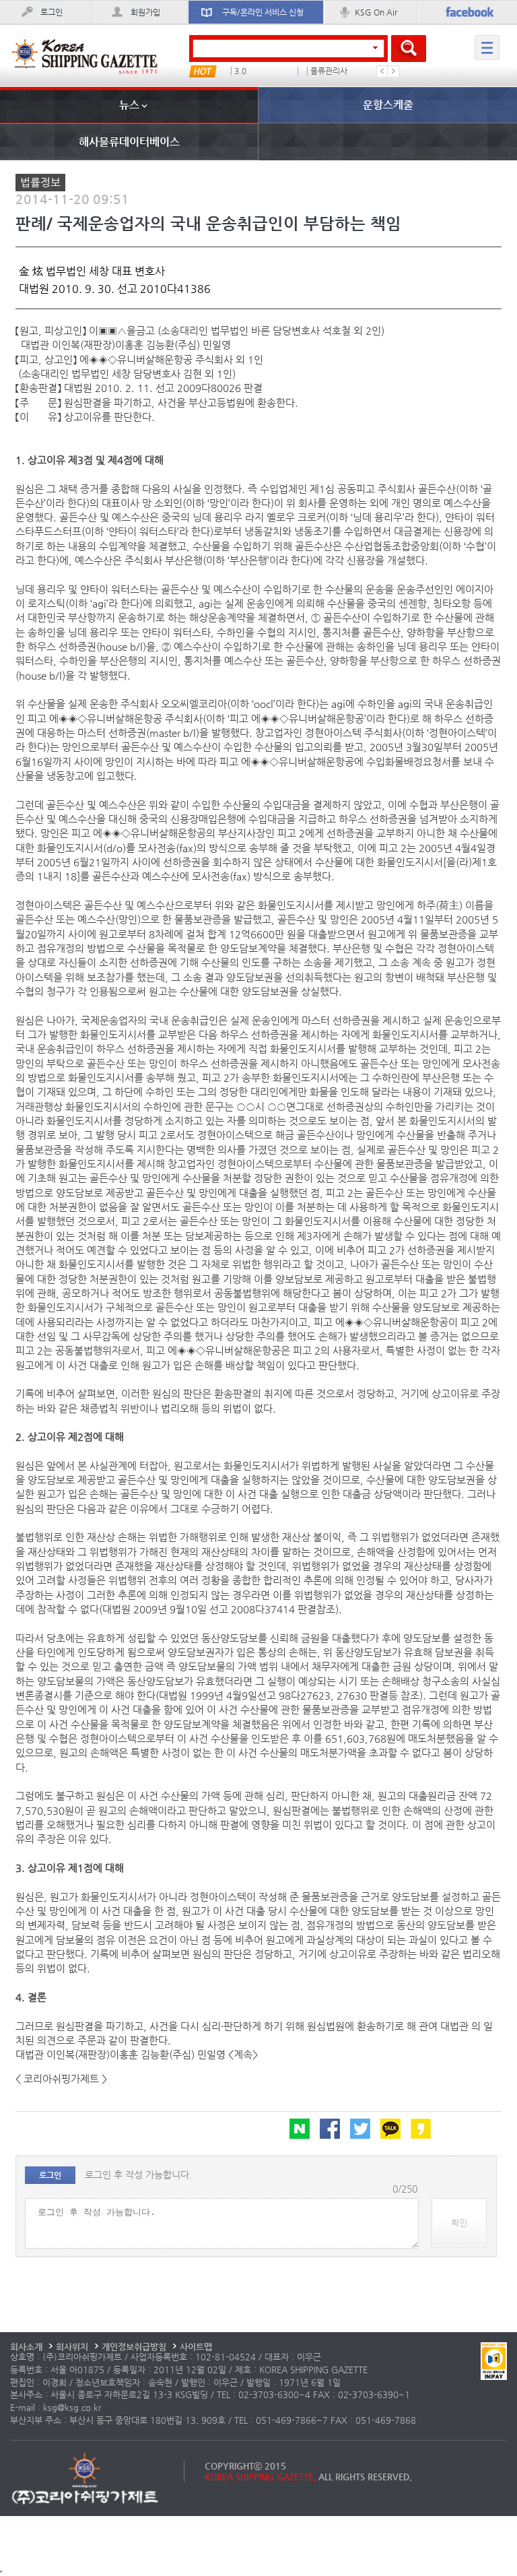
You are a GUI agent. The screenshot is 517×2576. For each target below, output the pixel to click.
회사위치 (72, 2347)
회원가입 (145, 12)
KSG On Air (376, 12)
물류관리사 (329, 71)
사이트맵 (196, 2347)
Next (393, 71)
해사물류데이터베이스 (129, 142)
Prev (382, 71)
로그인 (51, 12)
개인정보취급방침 (134, 2347)
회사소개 (26, 2347)
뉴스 (129, 105)
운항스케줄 (388, 105)
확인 (459, 2223)
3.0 (240, 71)
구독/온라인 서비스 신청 (263, 12)
